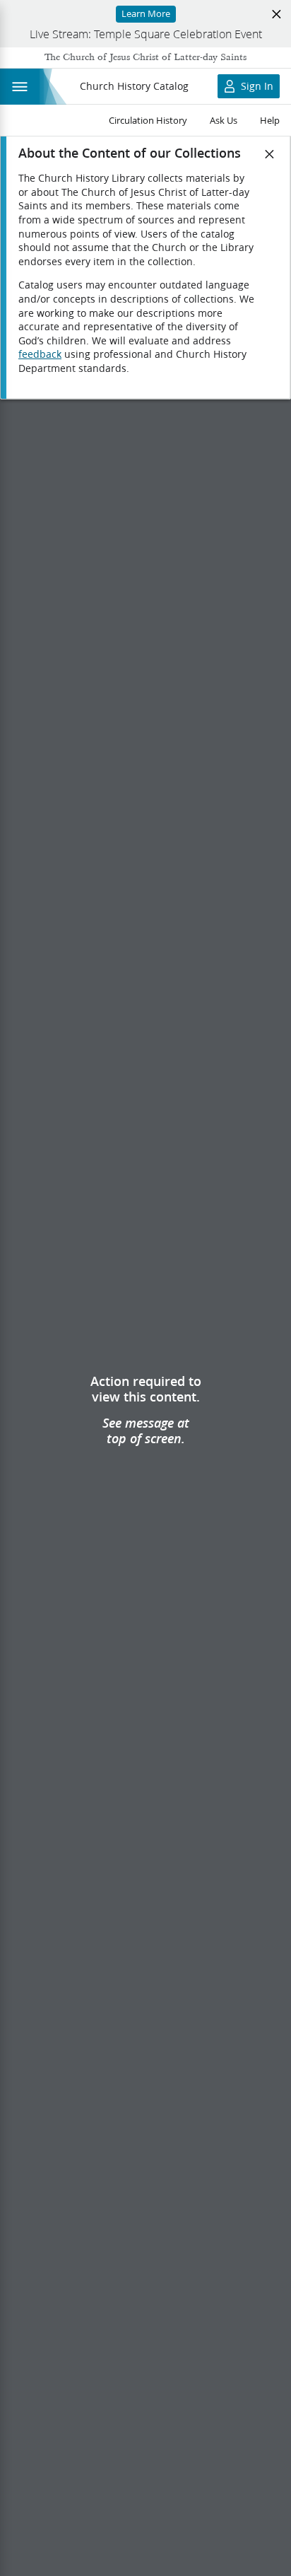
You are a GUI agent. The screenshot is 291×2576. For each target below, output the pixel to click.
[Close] (270, 154)
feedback (40, 354)
